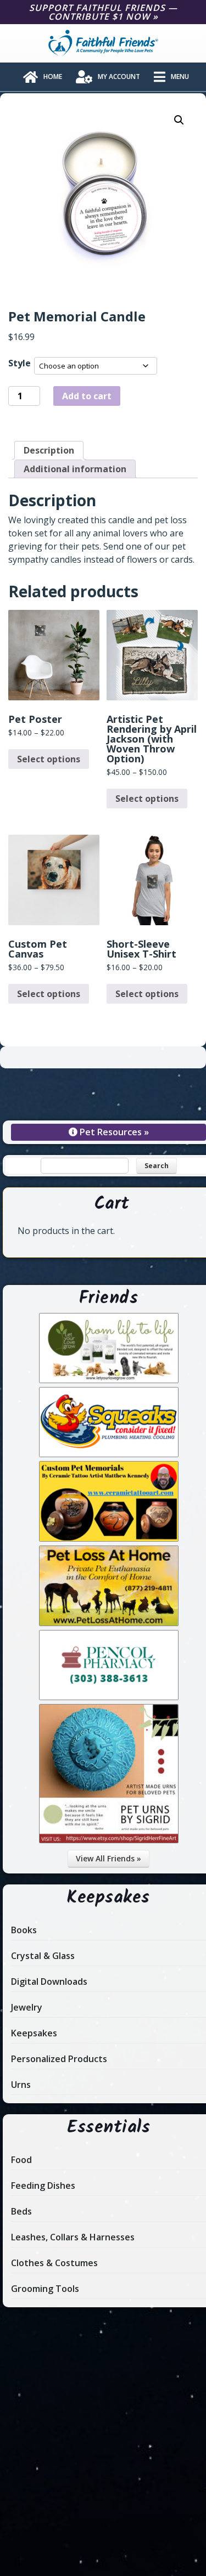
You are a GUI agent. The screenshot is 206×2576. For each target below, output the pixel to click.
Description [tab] (49, 450)
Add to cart (87, 396)
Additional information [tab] (75, 469)
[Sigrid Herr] (109, 1840)
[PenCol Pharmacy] (109, 1697)
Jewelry (27, 2007)
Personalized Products (59, 2059)
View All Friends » (108, 1858)
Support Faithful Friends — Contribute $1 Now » (103, 12)
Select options (49, 759)
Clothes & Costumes (54, 2263)
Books (24, 1930)
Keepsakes (34, 2033)
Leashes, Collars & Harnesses (73, 2237)
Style (20, 363)
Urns (21, 2085)
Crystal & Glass (43, 1956)
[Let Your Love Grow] (109, 1380)
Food (21, 2160)
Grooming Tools (45, 2289)
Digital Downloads (49, 1981)
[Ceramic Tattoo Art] (109, 1538)
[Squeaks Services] (109, 1454)
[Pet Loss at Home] (109, 1623)
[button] (179, 120)
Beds (21, 2211)
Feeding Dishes (43, 2186)
